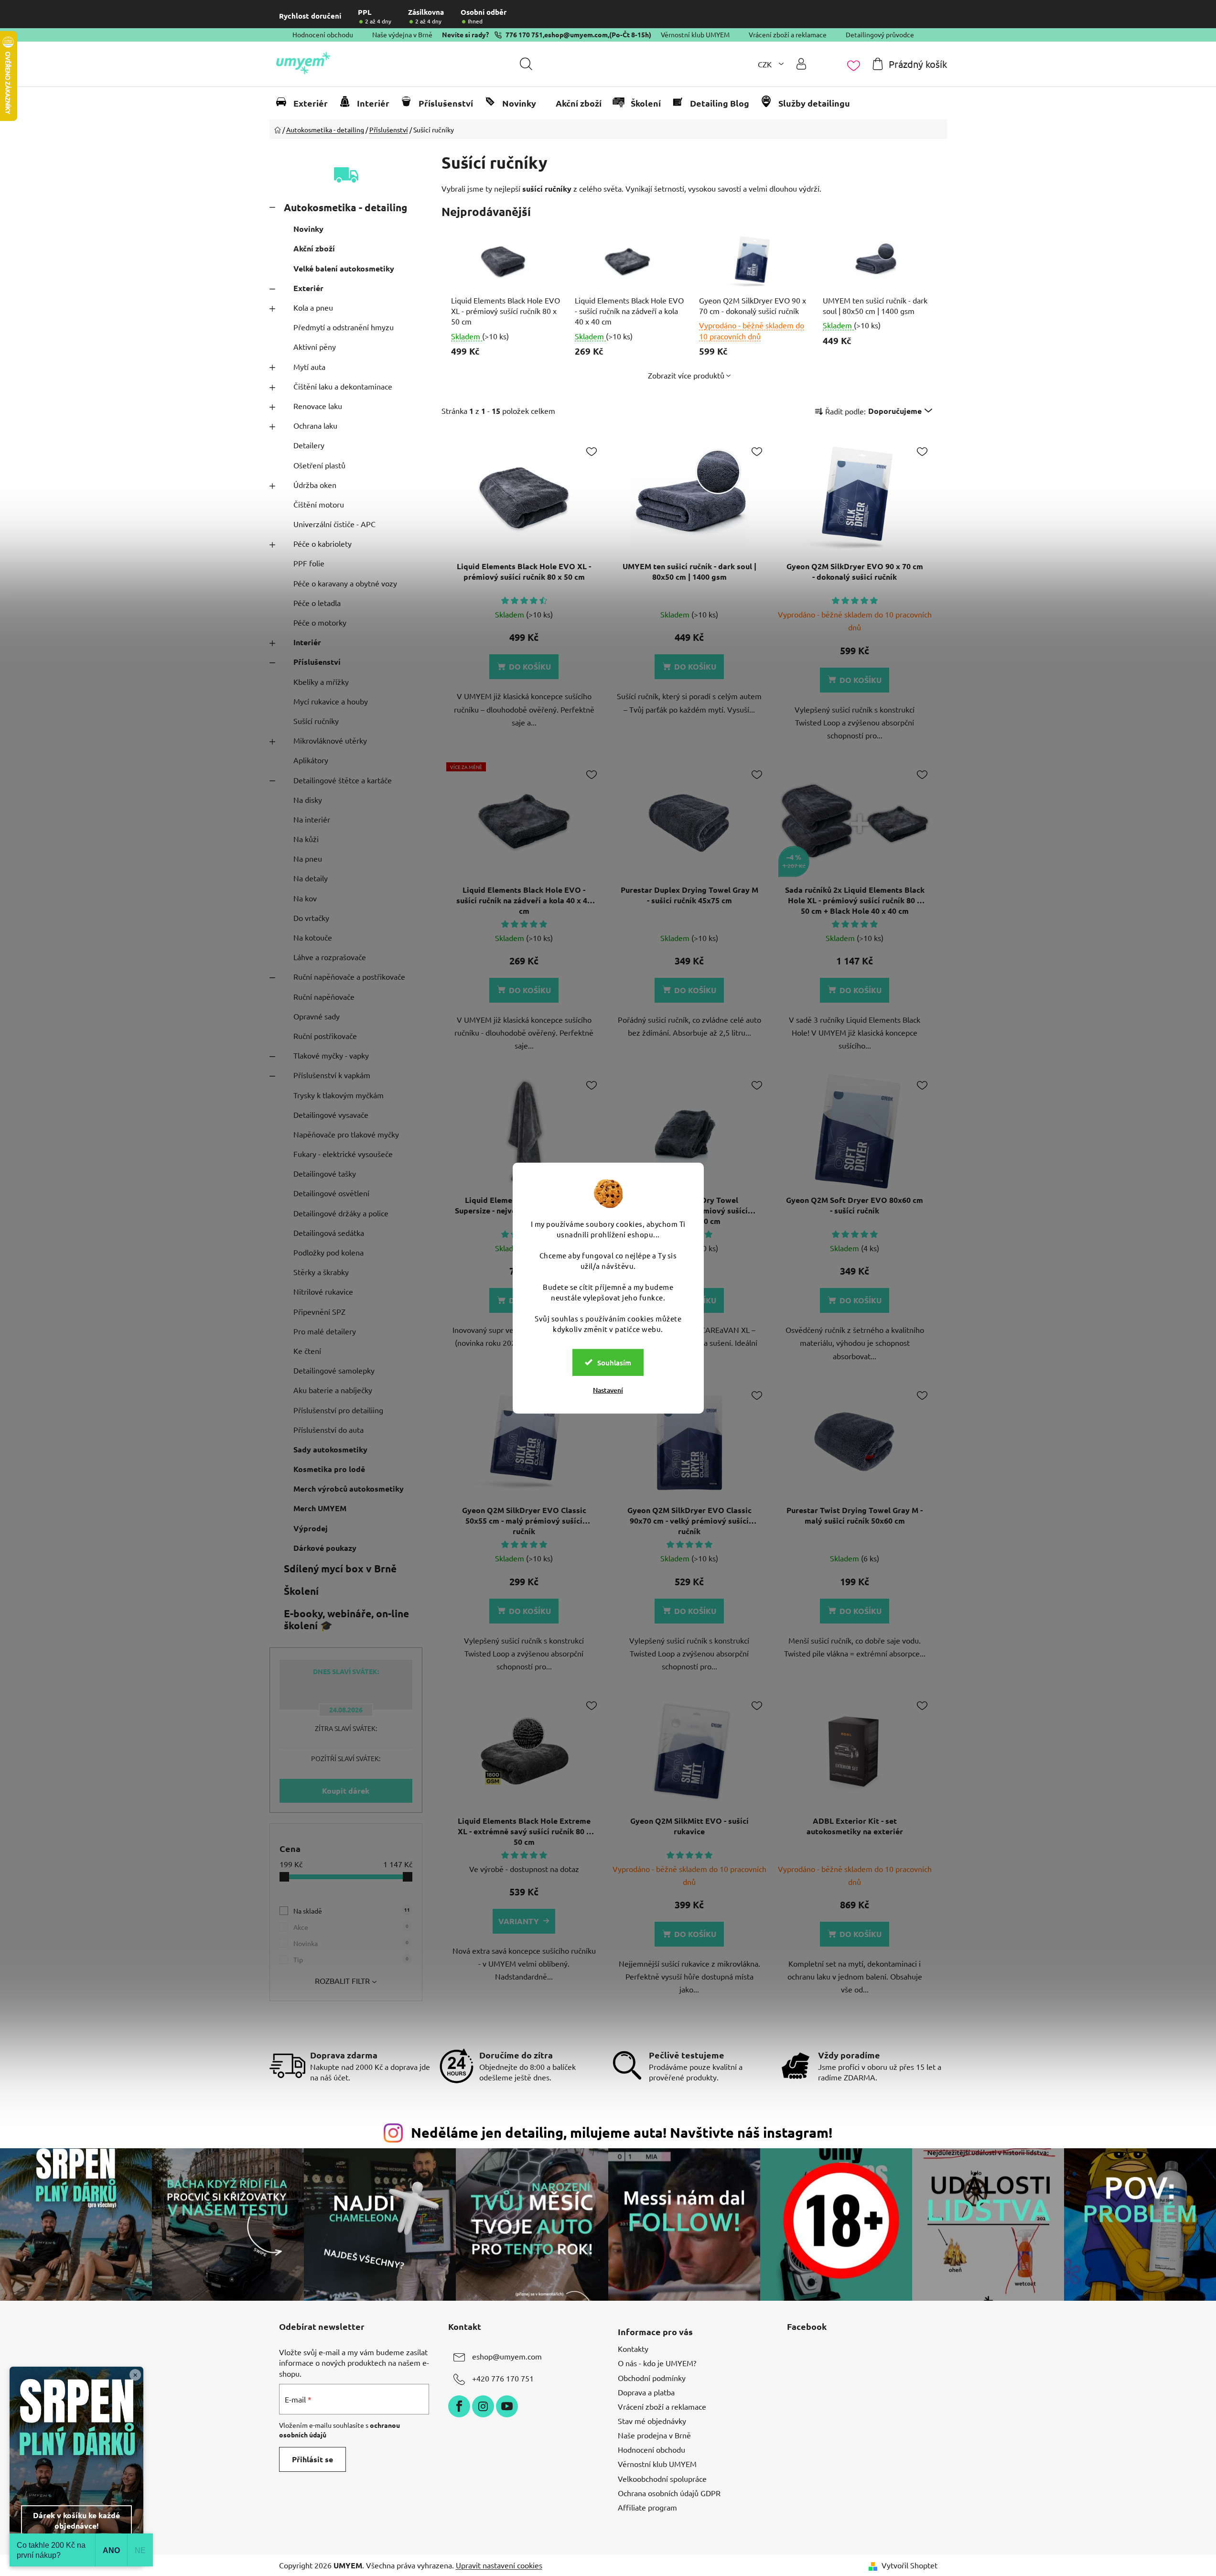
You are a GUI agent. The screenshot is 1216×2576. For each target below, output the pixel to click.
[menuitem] (306, 103)
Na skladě (352, 1910)
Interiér (307, 642)
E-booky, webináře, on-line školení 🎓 (346, 1619)
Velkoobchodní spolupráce (662, 2479)
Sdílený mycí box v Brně (340, 1568)
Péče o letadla (317, 603)
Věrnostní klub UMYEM (695, 34)
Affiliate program (647, 2507)
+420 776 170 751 (503, 2378)
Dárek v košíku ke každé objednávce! (76, 2520)
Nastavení (608, 1390)
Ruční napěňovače (324, 996)
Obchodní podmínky (652, 2378)
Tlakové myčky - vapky (331, 1055)
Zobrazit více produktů (686, 375)
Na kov (305, 898)
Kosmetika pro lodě (329, 1469)
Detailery (309, 445)
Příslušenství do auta (328, 1429)
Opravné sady (317, 1016)
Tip (351, 1959)
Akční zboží (314, 248)
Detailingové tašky (325, 1173)
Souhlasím (614, 1362)
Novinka (351, 1943)
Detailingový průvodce (880, 34)
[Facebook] (459, 2406)
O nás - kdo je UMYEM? (657, 2363)
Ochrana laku (315, 425)
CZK (766, 64)
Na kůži (306, 839)
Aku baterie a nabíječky (333, 1390)
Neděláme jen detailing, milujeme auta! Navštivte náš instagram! (622, 2132)
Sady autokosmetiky (330, 1449)
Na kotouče (313, 937)
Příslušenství (317, 662)
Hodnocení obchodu (323, 34)
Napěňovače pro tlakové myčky (346, 1134)
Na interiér (312, 819)
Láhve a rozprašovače (330, 957)
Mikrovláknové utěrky (330, 740)
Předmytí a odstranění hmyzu (344, 327)
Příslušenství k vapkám (332, 1075)
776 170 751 (524, 34)
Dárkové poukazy (325, 1548)
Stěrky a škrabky (321, 1272)
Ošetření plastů (319, 465)
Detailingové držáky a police (341, 1213)
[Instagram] (483, 2406)
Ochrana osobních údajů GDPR (669, 2493)
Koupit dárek (346, 1791)
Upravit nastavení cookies (499, 2565)
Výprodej (311, 1528)
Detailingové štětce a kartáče (343, 780)
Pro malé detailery (325, 1331)
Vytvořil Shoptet (909, 2565)
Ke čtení (307, 1351)
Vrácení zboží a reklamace (788, 34)
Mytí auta (309, 367)
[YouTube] (507, 2406)
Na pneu (308, 858)
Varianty (519, 1921)
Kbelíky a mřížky (321, 682)
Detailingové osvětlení (331, 1193)
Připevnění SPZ (319, 1311)
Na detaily (311, 878)
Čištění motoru (319, 504)
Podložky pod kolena (328, 1252)
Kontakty (633, 2349)
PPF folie (309, 563)
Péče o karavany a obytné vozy (345, 583)
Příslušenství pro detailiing (338, 1410)
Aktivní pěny (315, 346)
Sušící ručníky (316, 721)
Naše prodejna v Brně (654, 2435)
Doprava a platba (646, 2392)
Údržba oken (315, 485)
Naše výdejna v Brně (402, 34)
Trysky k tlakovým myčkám (339, 1095)
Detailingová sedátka (329, 1233)
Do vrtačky (311, 918)
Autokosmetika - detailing (345, 207)
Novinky (308, 229)
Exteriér (308, 288)
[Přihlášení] (801, 64)
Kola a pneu (313, 307)
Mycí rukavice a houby (331, 701)
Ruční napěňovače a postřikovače (349, 976)
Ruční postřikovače (325, 1036)
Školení (301, 1591)
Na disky (308, 800)
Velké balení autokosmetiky (344, 268)
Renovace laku (318, 406)
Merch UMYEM (320, 1508)
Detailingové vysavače (331, 1115)
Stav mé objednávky (652, 2421)
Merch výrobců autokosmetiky (349, 1488)
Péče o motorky (320, 622)
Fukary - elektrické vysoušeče (343, 1154)
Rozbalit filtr (342, 1981)
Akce (351, 1927)
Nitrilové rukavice (323, 1291)
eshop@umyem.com (576, 34)
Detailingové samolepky (334, 1370)
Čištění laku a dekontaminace (343, 386)
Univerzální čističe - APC (334, 524)
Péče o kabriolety (323, 543)
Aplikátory (311, 760)
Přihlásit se (312, 2459)
